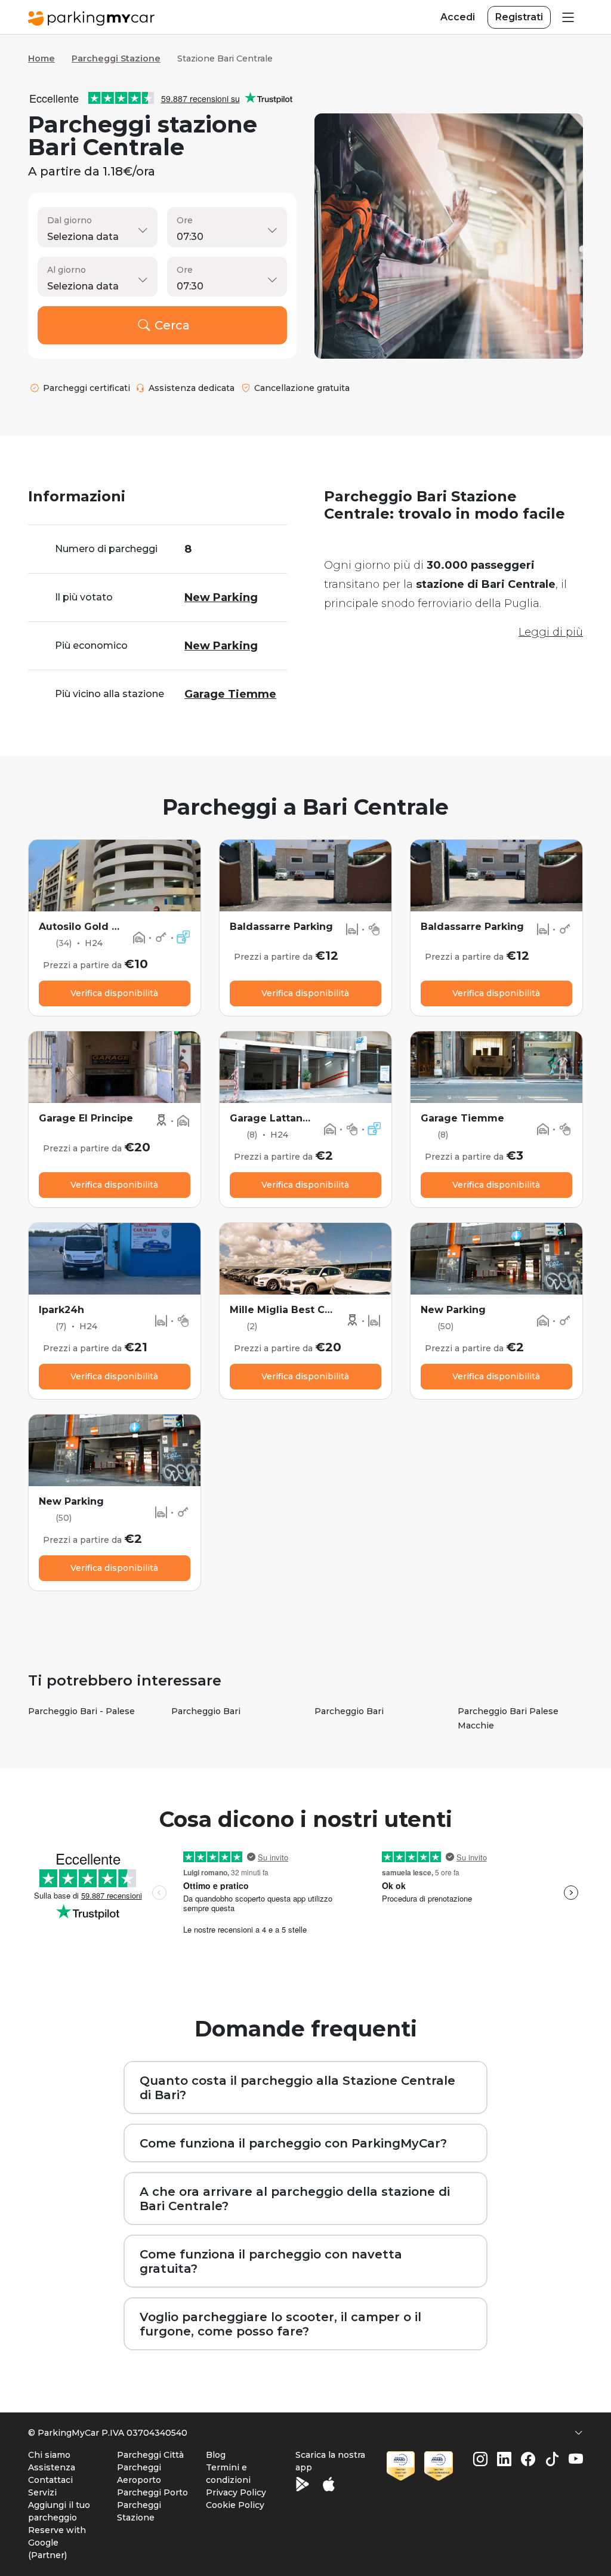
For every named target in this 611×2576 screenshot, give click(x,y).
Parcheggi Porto (152, 2492)
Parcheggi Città (150, 2455)
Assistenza (52, 2467)
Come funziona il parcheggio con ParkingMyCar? (293, 2143)
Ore (185, 220)
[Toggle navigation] (567, 17)
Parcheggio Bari (206, 1711)
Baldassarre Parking (281, 927)
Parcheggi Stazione (116, 58)
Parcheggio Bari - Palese (81, 1711)
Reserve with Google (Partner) (57, 2543)
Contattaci (50, 2480)
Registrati (519, 17)
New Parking (453, 1310)
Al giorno (67, 270)
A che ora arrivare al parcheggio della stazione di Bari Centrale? (295, 2199)
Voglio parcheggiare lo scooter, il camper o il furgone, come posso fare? (280, 2324)
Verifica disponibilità (114, 993)
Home (41, 58)
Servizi (42, 2492)
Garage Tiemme (462, 1118)
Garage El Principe (86, 1118)
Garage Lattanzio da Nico (295, 1118)
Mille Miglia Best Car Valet (297, 1310)
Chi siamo (49, 2455)
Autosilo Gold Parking (95, 927)
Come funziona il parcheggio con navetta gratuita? (271, 2261)
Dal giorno (70, 220)
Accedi (458, 17)
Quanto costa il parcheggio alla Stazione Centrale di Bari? (297, 2088)
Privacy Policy (236, 2492)
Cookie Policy (235, 2505)
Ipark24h (61, 1310)
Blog (216, 2455)
